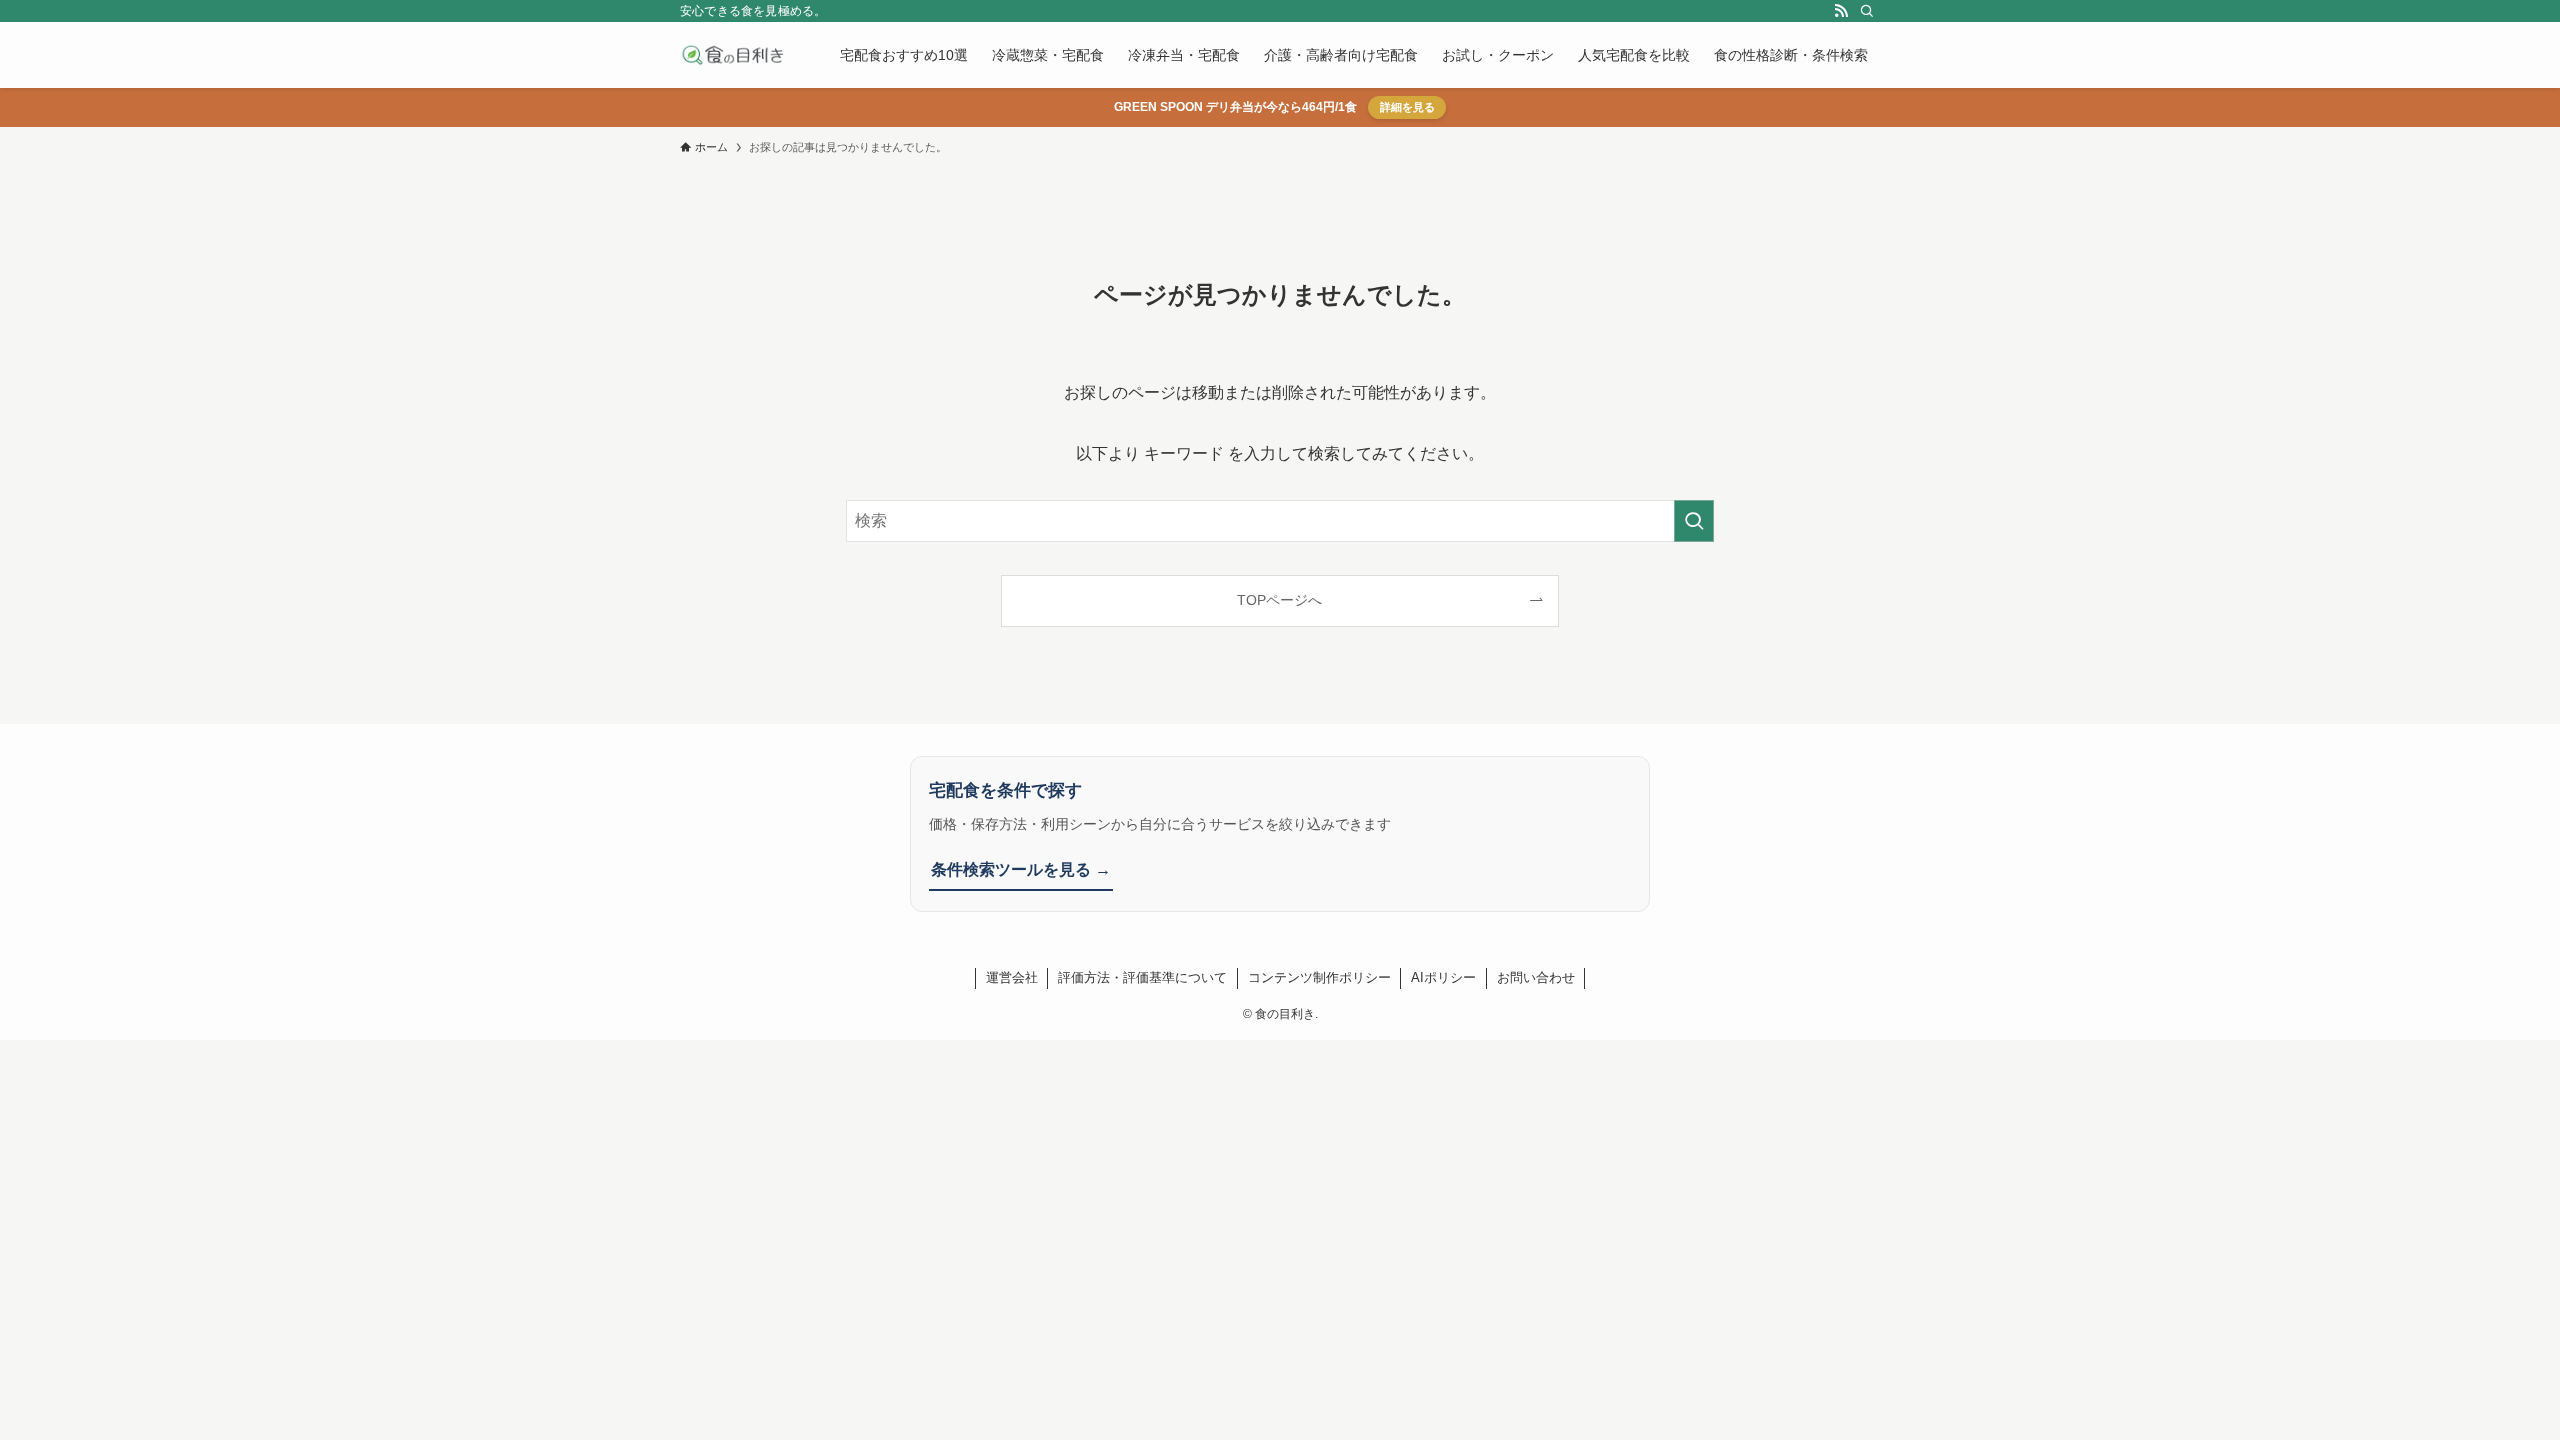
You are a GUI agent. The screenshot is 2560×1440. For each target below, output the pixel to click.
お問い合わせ (1536, 977)
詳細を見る (1407, 107)
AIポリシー (1443, 977)
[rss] (1841, 11)
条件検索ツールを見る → (1021, 869)
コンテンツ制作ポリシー (1319, 977)
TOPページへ (1279, 600)
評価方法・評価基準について (1142, 977)
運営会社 (1012, 977)
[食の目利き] (734, 55)
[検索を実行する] (1694, 521)
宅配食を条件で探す (1005, 790)
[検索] (1867, 11)
